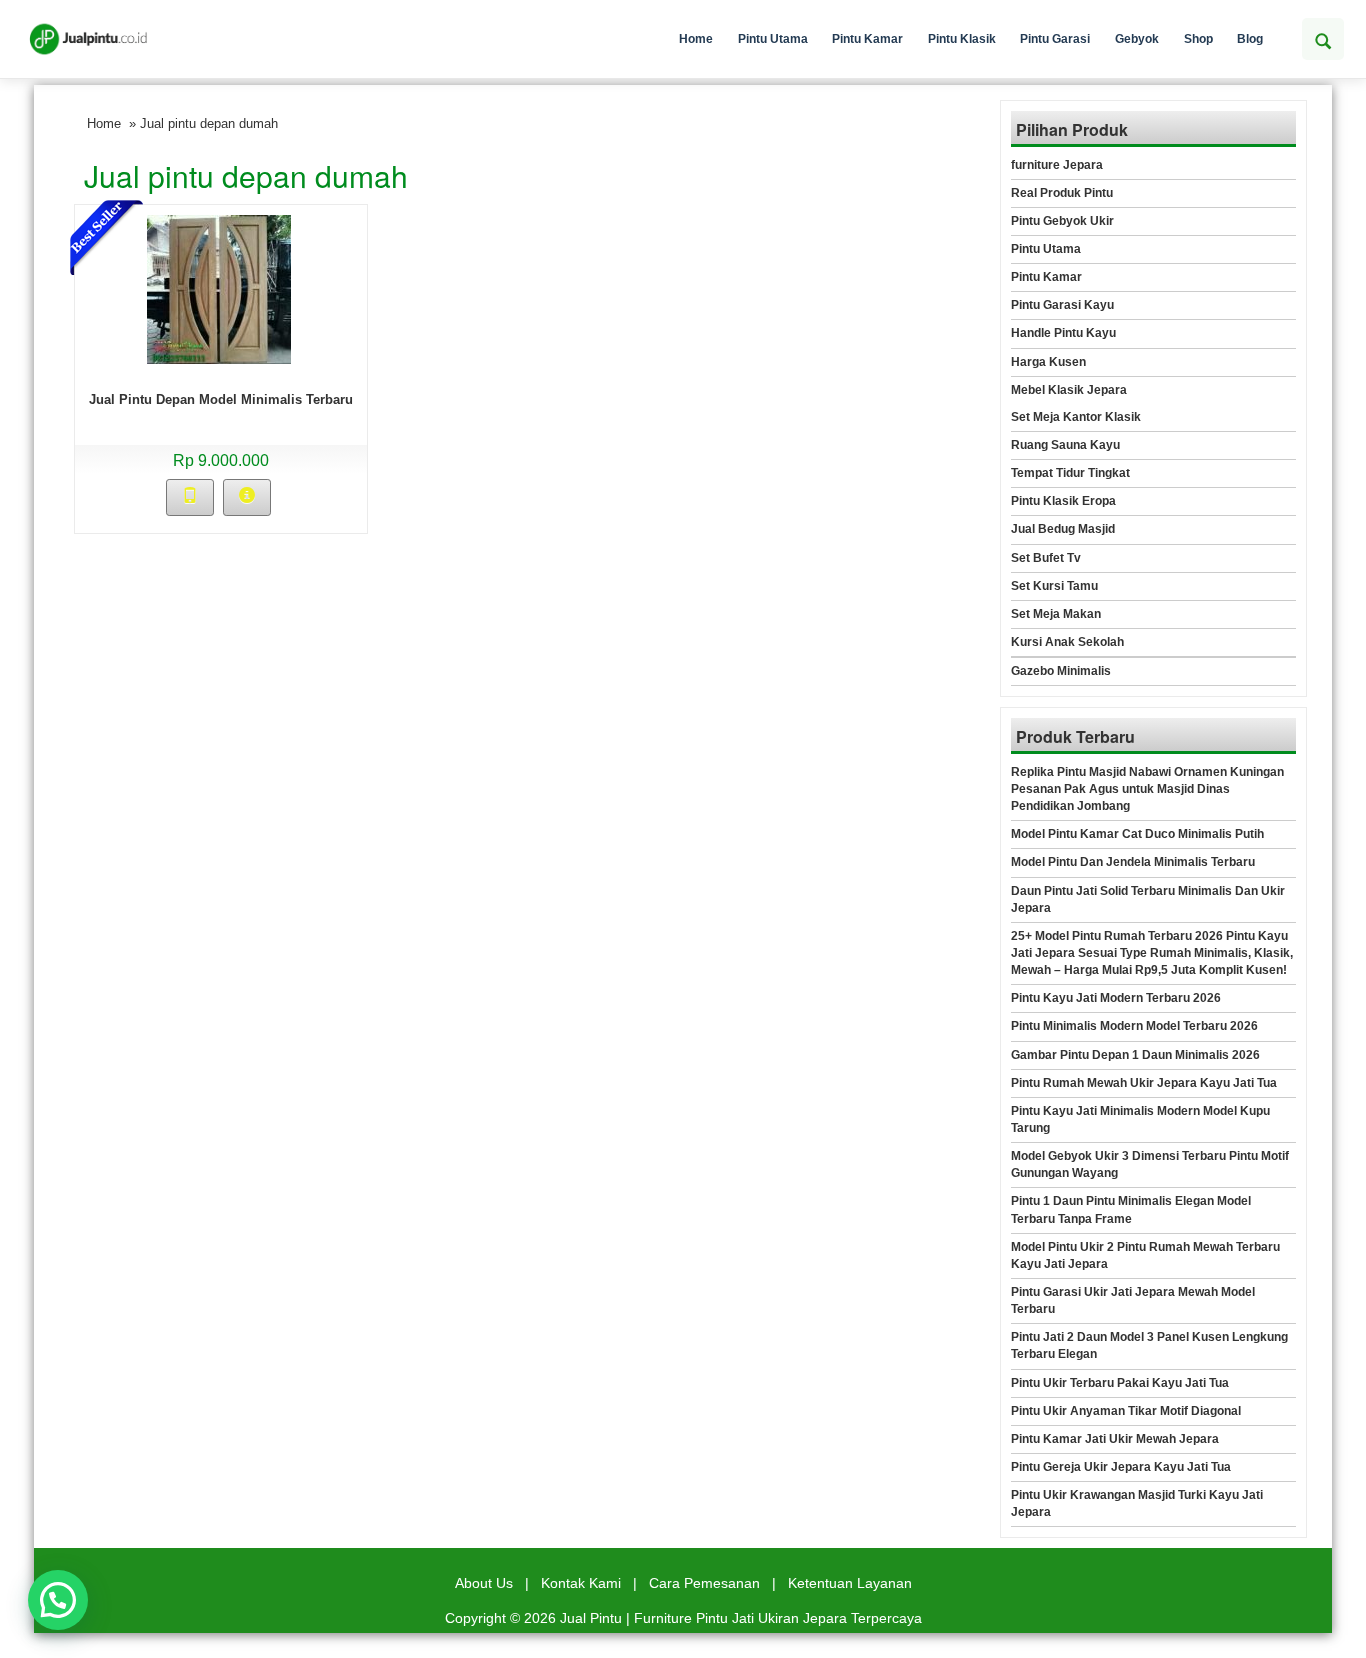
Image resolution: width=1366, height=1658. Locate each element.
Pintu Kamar (867, 39)
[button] (58, 1600)
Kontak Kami (581, 1583)
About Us (484, 1583)
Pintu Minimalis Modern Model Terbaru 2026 (1134, 1026)
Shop (1198, 39)
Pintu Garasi (1055, 39)
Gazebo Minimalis (1061, 671)
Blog (1250, 39)
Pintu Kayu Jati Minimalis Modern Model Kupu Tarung (1140, 1119)
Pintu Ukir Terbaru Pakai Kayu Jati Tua (1120, 1383)
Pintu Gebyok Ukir (1062, 221)
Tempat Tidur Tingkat (1070, 473)
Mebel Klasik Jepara (1069, 390)
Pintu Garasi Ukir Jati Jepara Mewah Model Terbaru (1133, 1300)
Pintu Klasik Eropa (1063, 501)
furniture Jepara (1057, 165)
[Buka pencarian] (1323, 39)
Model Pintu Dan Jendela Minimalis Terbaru (1133, 862)
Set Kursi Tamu (1054, 586)
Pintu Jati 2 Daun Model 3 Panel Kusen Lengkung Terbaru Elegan (1149, 1345)
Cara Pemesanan (704, 1583)
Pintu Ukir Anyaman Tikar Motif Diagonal (1126, 1411)
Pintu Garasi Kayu (1062, 305)
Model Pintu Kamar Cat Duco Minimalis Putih (1137, 834)
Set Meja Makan (1056, 614)
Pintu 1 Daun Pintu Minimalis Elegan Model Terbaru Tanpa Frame (1131, 1209)
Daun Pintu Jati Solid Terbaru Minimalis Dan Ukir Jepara (1148, 899)
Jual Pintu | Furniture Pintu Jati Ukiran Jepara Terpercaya (741, 1618)
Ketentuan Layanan (850, 1583)
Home (696, 39)
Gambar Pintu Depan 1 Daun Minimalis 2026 (1135, 1055)
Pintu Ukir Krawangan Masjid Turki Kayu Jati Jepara (1137, 1503)
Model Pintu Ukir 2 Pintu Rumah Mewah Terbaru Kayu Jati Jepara (1145, 1255)
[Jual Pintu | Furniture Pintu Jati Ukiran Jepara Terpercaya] (88, 39)
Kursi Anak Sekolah (1067, 642)
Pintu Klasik (962, 39)
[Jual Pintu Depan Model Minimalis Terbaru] (219, 288)
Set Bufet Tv (1046, 558)
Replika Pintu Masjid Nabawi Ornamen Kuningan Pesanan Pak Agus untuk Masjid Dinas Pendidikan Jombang (1147, 789)
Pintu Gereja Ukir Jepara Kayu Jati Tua (1121, 1467)
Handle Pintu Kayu (1063, 333)
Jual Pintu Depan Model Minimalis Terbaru (221, 399)
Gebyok (1137, 39)
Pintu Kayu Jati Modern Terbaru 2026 (1116, 998)
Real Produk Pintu (1062, 193)
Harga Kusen (1048, 362)
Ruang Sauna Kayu (1065, 445)
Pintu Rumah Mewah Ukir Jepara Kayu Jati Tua (1144, 1083)
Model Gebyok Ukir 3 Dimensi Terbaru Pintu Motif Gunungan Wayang (1150, 1164)
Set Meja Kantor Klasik (1076, 417)
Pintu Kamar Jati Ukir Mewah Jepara (1115, 1439)
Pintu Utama (773, 39)
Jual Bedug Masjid (1063, 529)
